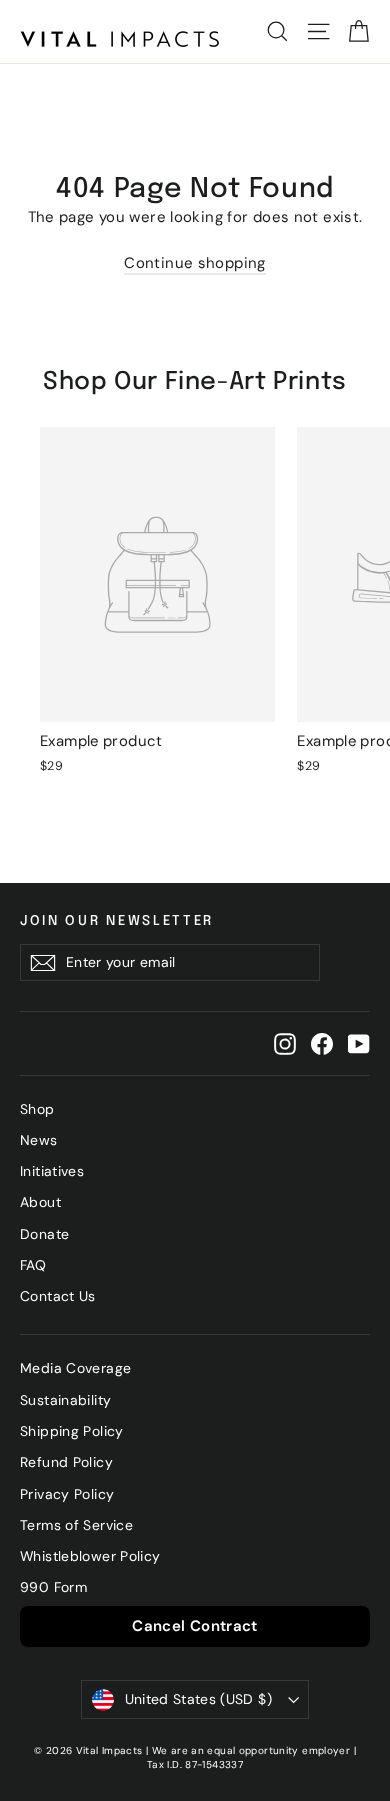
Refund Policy (66, 1462)
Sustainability (65, 1400)
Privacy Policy (67, 1494)
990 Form (53, 1587)
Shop (37, 1109)
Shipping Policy (72, 1431)
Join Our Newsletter (117, 921)
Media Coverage (75, 1368)
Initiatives (52, 1171)
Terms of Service (76, 1525)
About (40, 1202)
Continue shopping (194, 263)
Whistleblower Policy (90, 1556)
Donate (44, 1234)
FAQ (33, 1265)
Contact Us (58, 1296)
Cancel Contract (195, 1626)
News (39, 1140)
